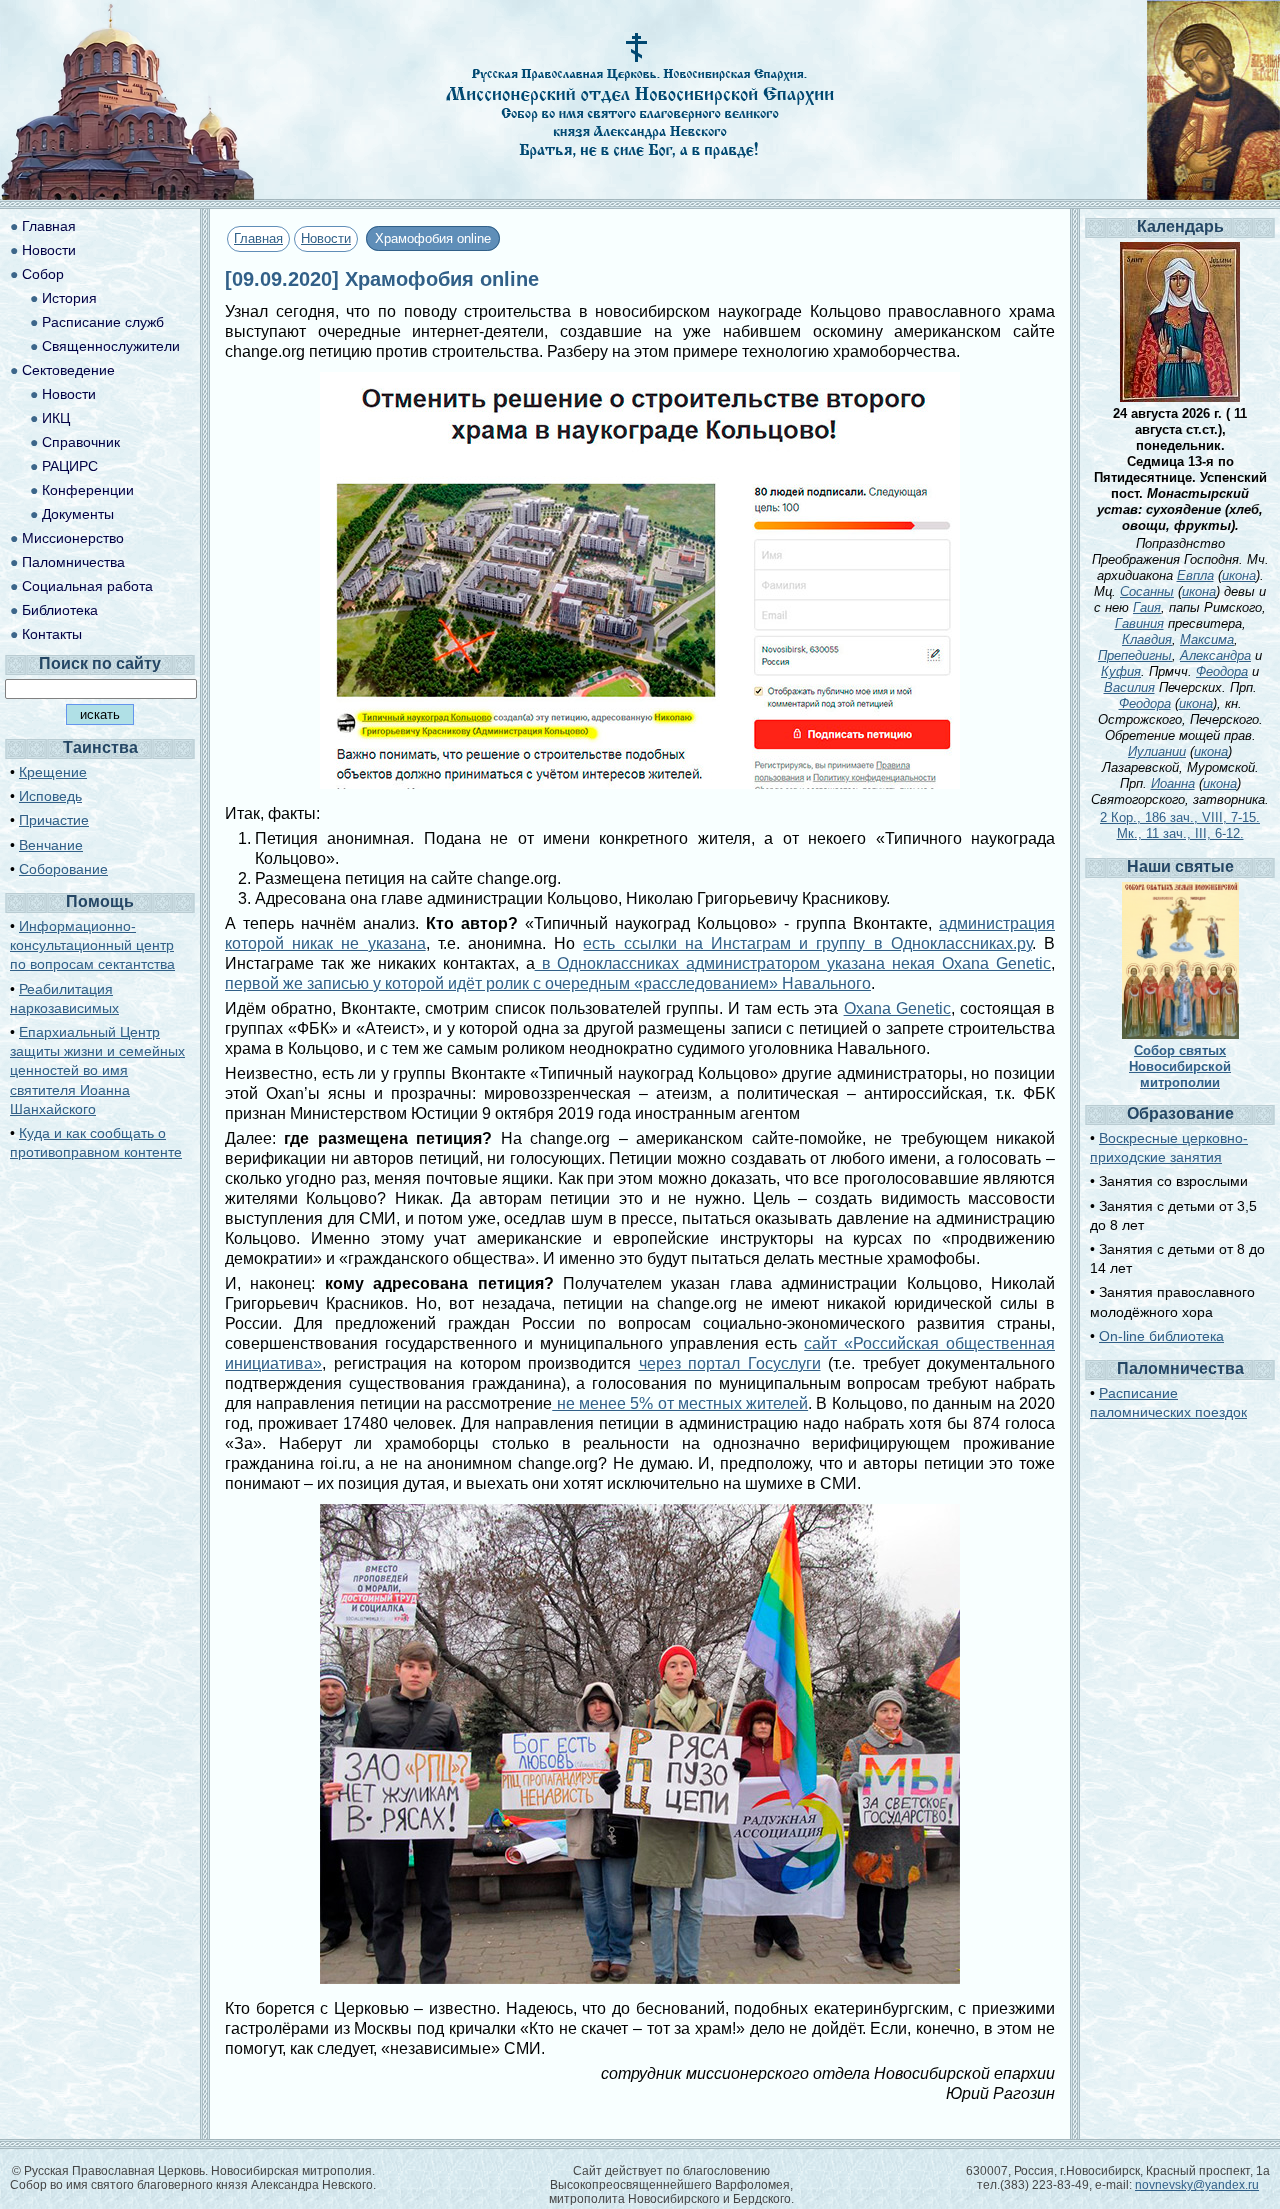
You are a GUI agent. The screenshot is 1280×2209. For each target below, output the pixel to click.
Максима (1207, 639)
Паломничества (73, 562)
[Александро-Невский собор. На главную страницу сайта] (128, 194)
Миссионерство (73, 538)
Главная (258, 238)
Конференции (88, 490)
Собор (43, 274)
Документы (78, 514)
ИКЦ (56, 418)
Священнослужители (111, 346)
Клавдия (1147, 639)
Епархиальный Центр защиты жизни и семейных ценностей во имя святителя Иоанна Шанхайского (97, 1070)
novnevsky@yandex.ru (1197, 2185)
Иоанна (1173, 783)
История (69, 298)
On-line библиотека (1161, 1336)
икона (1239, 575)
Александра (1215, 655)
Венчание (51, 845)
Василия (1129, 687)
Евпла (1195, 575)
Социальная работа (87, 586)
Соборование (63, 869)
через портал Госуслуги (730, 1363)
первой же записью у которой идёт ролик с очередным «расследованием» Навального (548, 983)
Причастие (54, 820)
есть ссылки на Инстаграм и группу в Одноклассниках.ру (807, 943)
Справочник (81, 442)
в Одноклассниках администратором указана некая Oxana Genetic (793, 963)
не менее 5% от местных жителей (680, 1403)
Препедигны (1135, 655)
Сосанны (1147, 591)
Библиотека (60, 610)
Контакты (52, 634)
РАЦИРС (70, 466)
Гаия (1147, 607)
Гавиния (1139, 623)
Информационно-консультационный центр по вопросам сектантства (92, 945)
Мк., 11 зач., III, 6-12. (1180, 833)
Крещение (53, 772)
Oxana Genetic (897, 1008)
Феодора (1222, 671)
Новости (326, 238)
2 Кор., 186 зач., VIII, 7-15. (1180, 817)
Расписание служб (103, 322)
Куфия (1121, 671)
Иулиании (1157, 751)
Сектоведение (68, 370)
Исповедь (50, 796)
